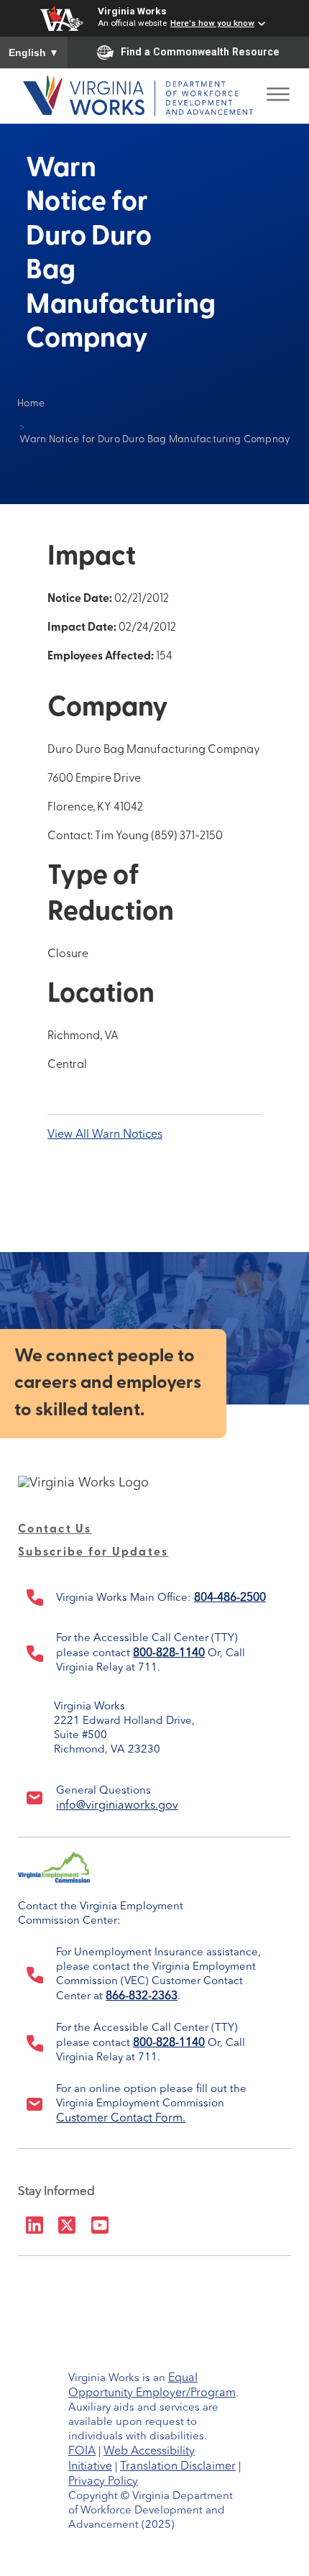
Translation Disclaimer (178, 2467)
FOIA (82, 2452)
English (34, 52)
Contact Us (55, 1530)
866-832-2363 (142, 1996)
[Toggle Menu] (278, 90)
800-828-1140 (169, 1653)
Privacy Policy (103, 2482)
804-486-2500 (230, 1598)
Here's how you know (212, 23)
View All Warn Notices (105, 1135)
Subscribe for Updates (93, 1553)
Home (31, 404)
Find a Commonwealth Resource (200, 52)
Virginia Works (132, 11)
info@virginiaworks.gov (117, 1806)
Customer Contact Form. (121, 2119)
